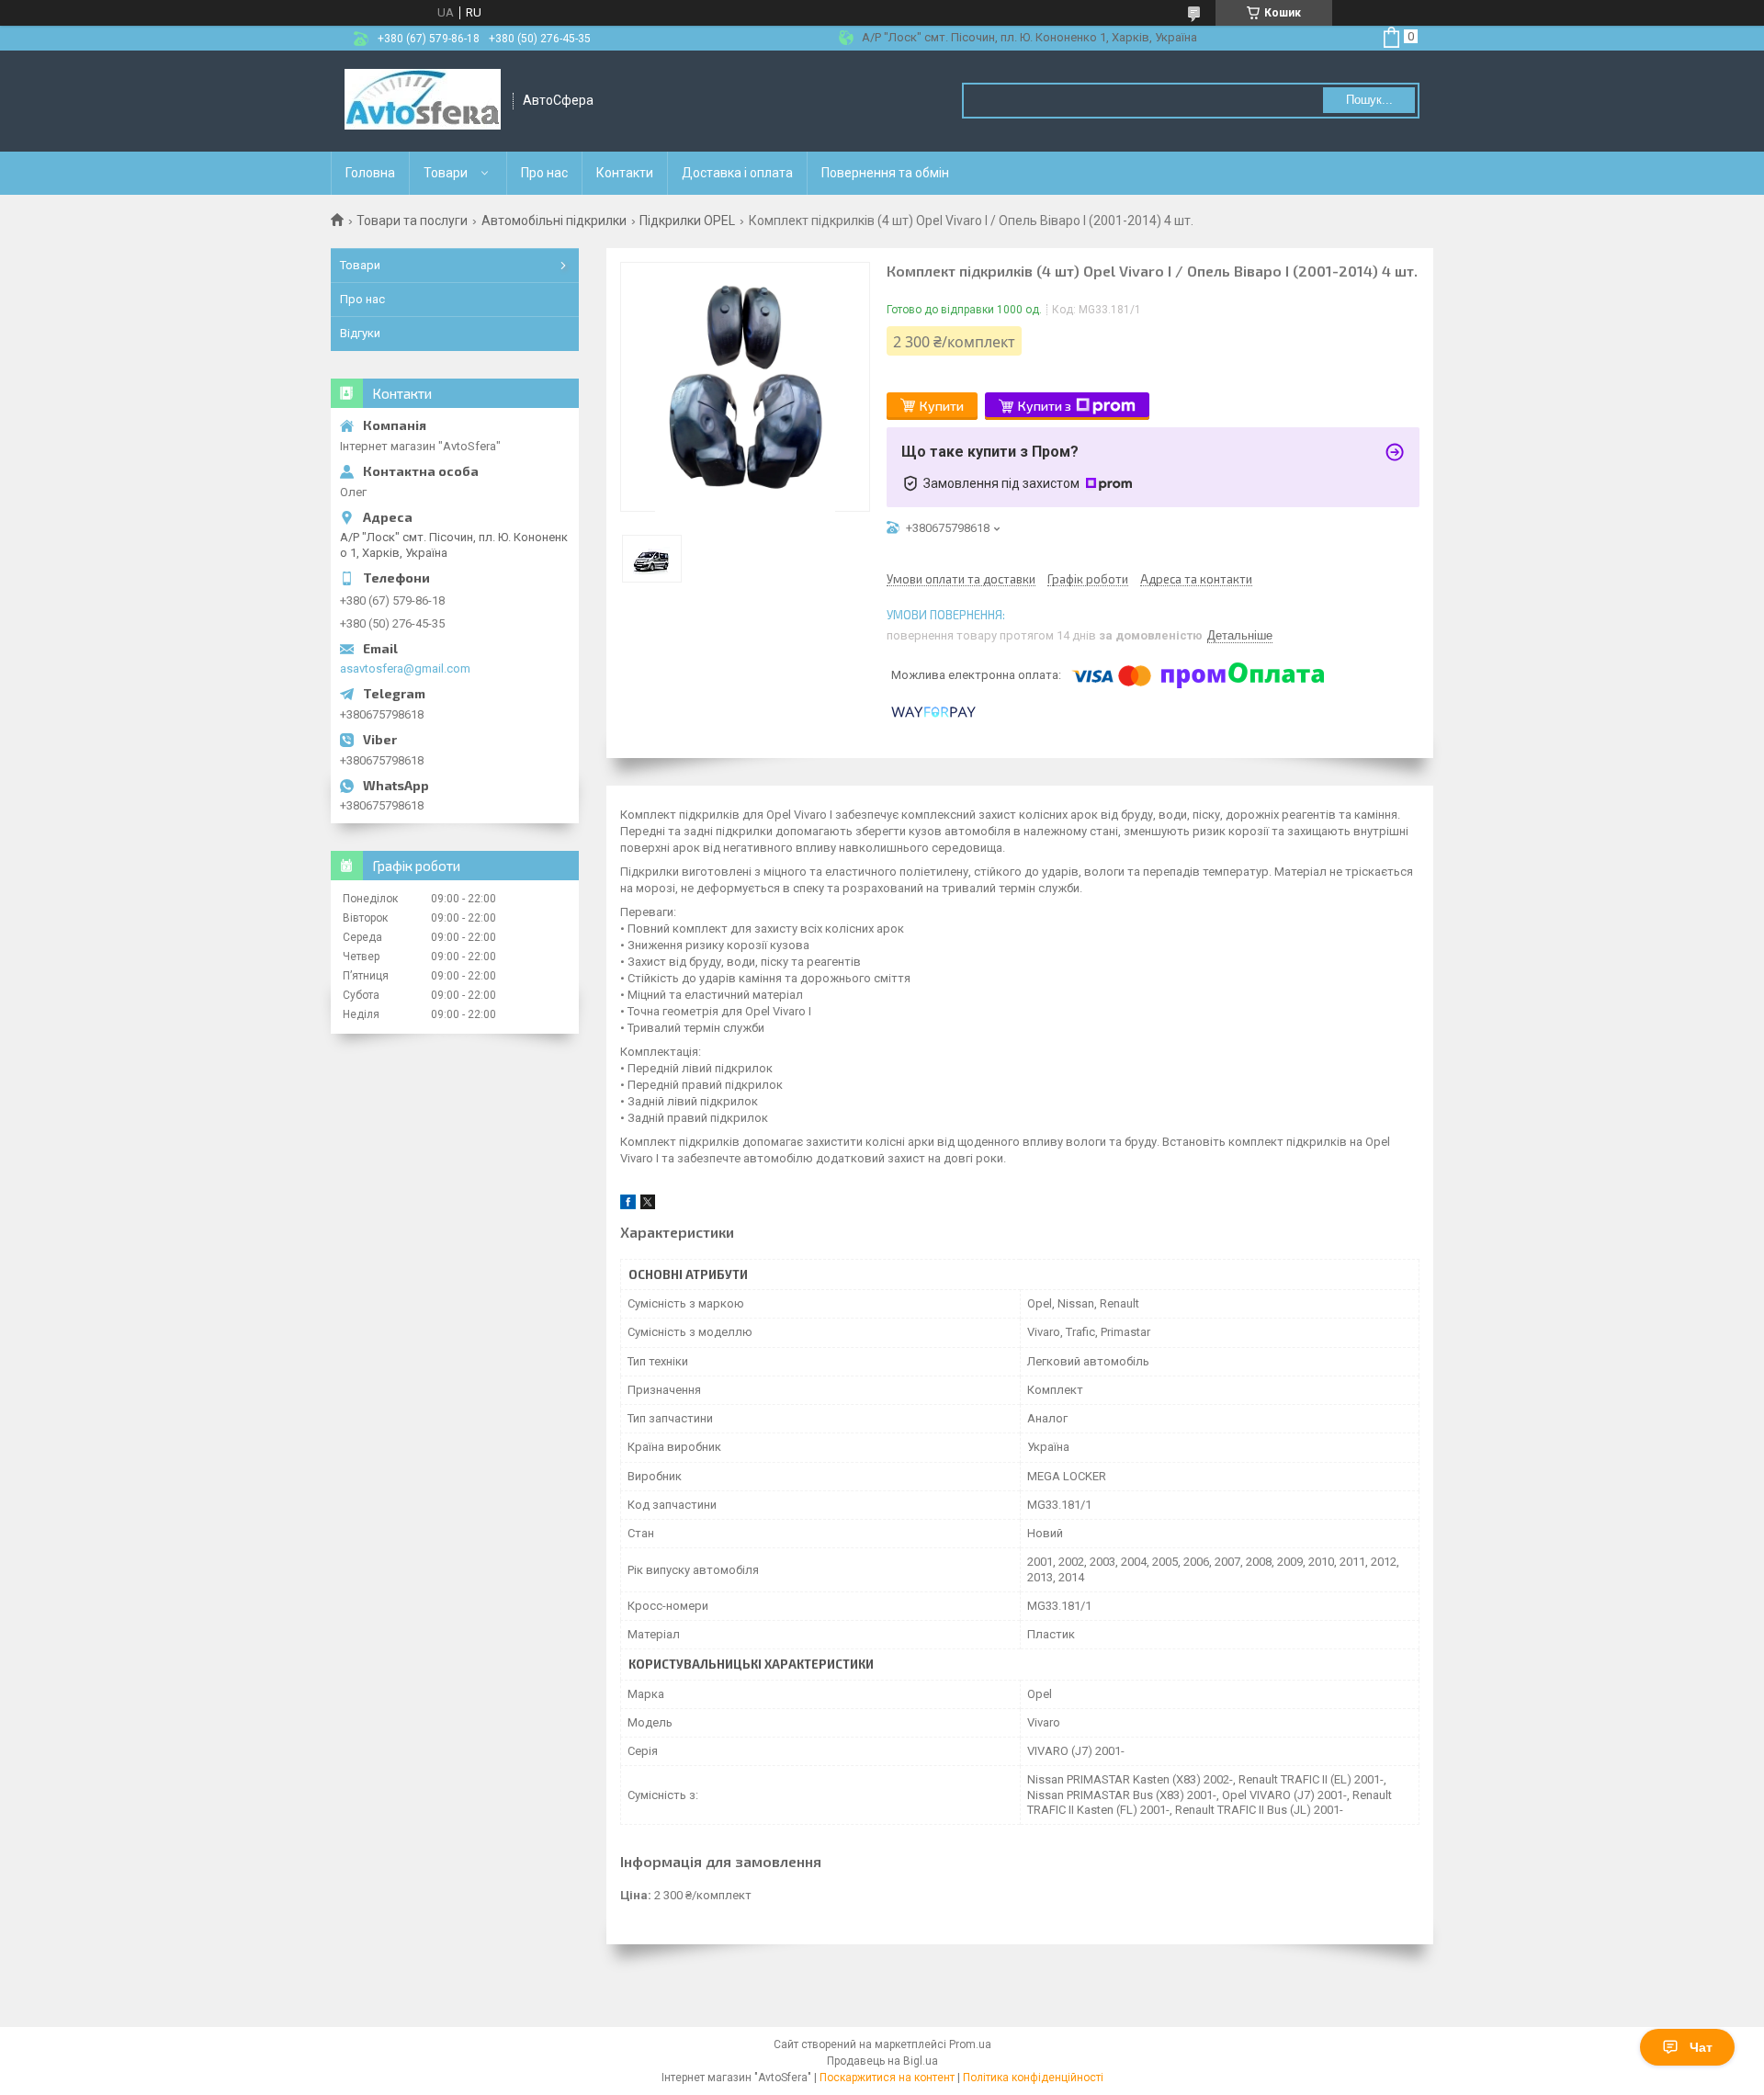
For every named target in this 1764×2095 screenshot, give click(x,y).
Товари (446, 173)
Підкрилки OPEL (687, 221)
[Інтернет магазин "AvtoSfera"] (423, 101)
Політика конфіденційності (1033, 2078)
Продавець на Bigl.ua (882, 2061)
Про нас (544, 173)
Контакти (625, 173)
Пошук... (1369, 100)
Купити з (1045, 406)
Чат (1701, 2047)
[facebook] (628, 1205)
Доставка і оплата (737, 173)
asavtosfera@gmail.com (405, 668)
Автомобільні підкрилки (554, 221)
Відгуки (360, 333)
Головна (370, 173)
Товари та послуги (412, 221)
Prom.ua (970, 2044)
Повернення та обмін (885, 173)
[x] (648, 1205)
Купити (942, 406)
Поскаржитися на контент (887, 2078)
